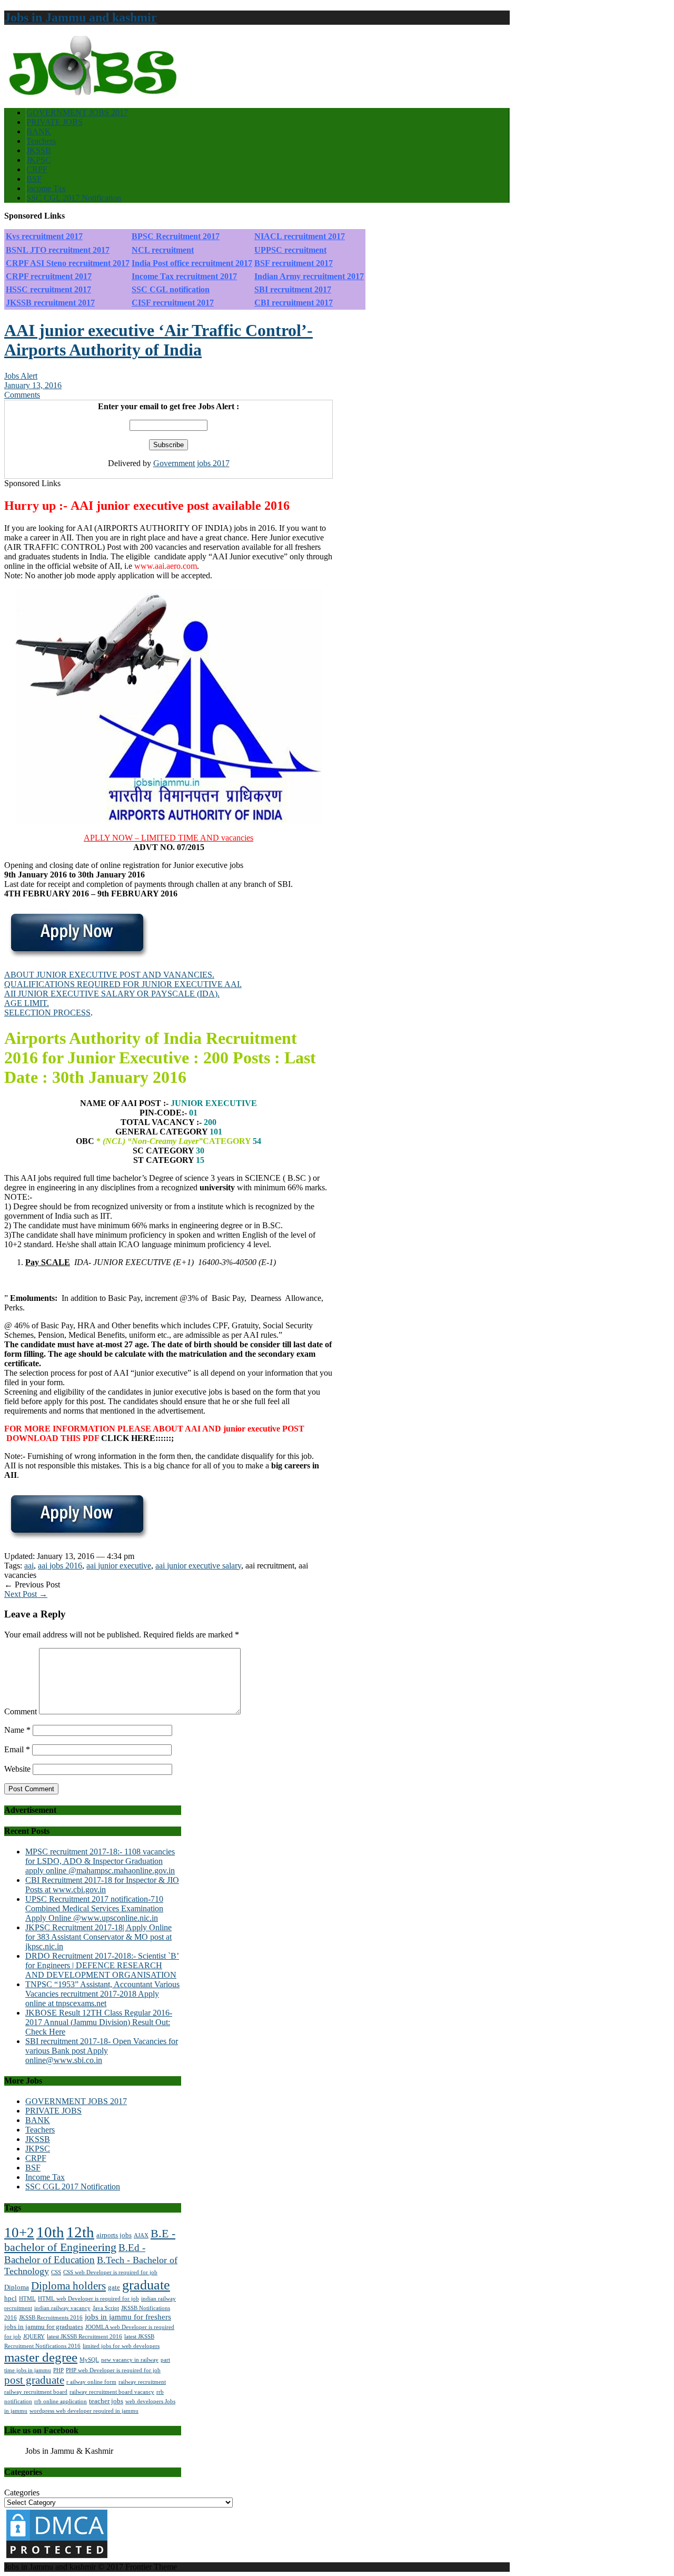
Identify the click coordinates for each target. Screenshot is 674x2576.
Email (17, 1749)
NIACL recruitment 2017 (300, 236)
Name (17, 1730)
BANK (39, 131)
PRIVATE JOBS (54, 122)
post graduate (34, 2380)
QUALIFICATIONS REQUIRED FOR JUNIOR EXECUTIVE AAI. (123, 984)
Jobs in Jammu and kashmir (81, 17)
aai (29, 1566)
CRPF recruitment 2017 (49, 276)
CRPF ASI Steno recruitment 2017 (68, 263)
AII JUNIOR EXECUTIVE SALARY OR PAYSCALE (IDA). (112, 994)
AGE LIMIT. (27, 1003)
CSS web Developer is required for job (110, 2272)
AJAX (141, 2236)
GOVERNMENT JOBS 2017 (77, 112)
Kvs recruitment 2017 (44, 236)
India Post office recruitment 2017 (192, 263)
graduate (146, 2285)
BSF (34, 179)
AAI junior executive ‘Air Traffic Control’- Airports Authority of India (158, 340)
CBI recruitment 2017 (294, 303)
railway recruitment (142, 2382)
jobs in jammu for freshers (128, 2317)
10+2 (19, 2233)
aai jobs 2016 (60, 1566)
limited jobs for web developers (121, 2346)
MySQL (89, 2360)
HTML (27, 2299)
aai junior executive (119, 1566)
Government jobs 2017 (191, 463)
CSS (56, 2272)
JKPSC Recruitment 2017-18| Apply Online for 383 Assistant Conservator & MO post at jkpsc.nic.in (98, 1937)
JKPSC (39, 160)
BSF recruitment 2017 (294, 263)
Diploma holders (68, 2286)
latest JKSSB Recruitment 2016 (85, 2337)
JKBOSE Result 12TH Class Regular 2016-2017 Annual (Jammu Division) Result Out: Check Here (99, 2022)
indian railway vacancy (62, 2308)
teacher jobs (106, 2401)
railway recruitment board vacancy (112, 2392)
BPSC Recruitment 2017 (176, 236)
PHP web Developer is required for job (113, 2370)
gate (114, 2287)
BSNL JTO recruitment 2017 (58, 250)
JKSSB (39, 150)
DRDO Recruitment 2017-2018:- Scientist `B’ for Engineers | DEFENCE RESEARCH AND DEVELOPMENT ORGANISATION (102, 1965)
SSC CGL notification (171, 289)
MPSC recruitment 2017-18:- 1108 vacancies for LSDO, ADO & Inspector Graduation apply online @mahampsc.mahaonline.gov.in (100, 1861)
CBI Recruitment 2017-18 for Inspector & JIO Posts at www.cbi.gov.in (102, 1885)
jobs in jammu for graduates (44, 2327)
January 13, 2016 (33, 385)
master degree (41, 2357)
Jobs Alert (21, 376)
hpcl (11, 2298)
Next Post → (26, 1594)
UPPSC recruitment (290, 250)
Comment (21, 1711)
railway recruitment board (36, 2392)
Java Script (106, 2308)
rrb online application (61, 2401)
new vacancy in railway (130, 2360)
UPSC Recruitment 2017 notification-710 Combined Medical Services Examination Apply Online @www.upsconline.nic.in (94, 1908)
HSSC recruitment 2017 (48, 289)
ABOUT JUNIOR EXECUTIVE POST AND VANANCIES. (109, 975)
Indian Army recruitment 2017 (309, 276)
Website (17, 1769)
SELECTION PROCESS (47, 1013)
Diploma (17, 2287)
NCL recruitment (163, 250)
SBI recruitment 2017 (293, 289)
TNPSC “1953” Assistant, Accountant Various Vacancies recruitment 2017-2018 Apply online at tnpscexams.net (102, 1994)
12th (80, 2232)
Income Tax (46, 188)
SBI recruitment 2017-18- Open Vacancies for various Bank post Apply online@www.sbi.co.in (102, 2051)
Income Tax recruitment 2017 (184, 276)
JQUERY (34, 2337)
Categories (22, 2493)
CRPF (37, 169)
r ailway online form (91, 2382)
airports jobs (114, 2235)
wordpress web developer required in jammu (84, 2411)
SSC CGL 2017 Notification (74, 198)
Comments (22, 395)
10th (50, 2232)
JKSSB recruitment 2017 (50, 303)
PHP (58, 2370)
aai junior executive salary (198, 1566)
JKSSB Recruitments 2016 (51, 2318)
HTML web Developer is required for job (88, 2299)
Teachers (41, 141)
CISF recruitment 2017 (173, 303)
